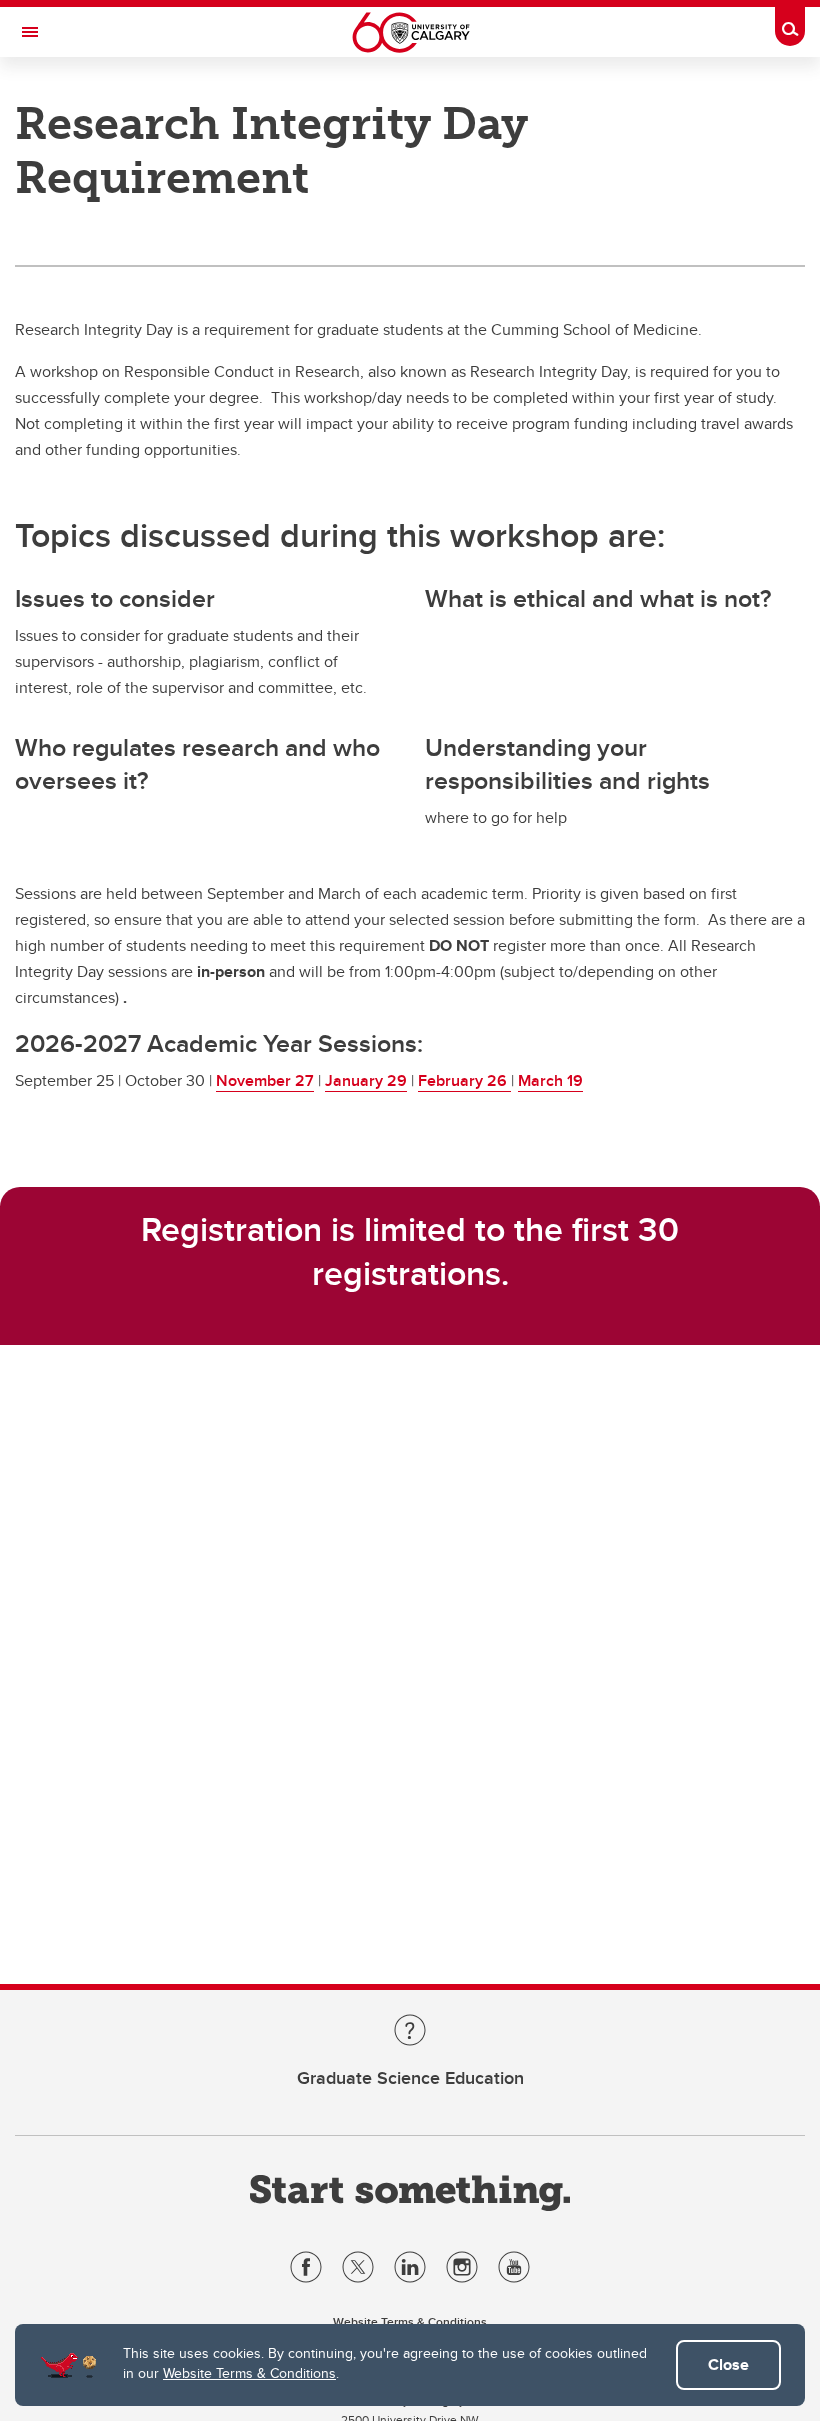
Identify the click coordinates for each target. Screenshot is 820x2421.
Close (728, 2364)
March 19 (550, 1080)
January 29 (366, 1080)
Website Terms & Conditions (249, 2373)
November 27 (265, 1080)
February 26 (464, 1080)
